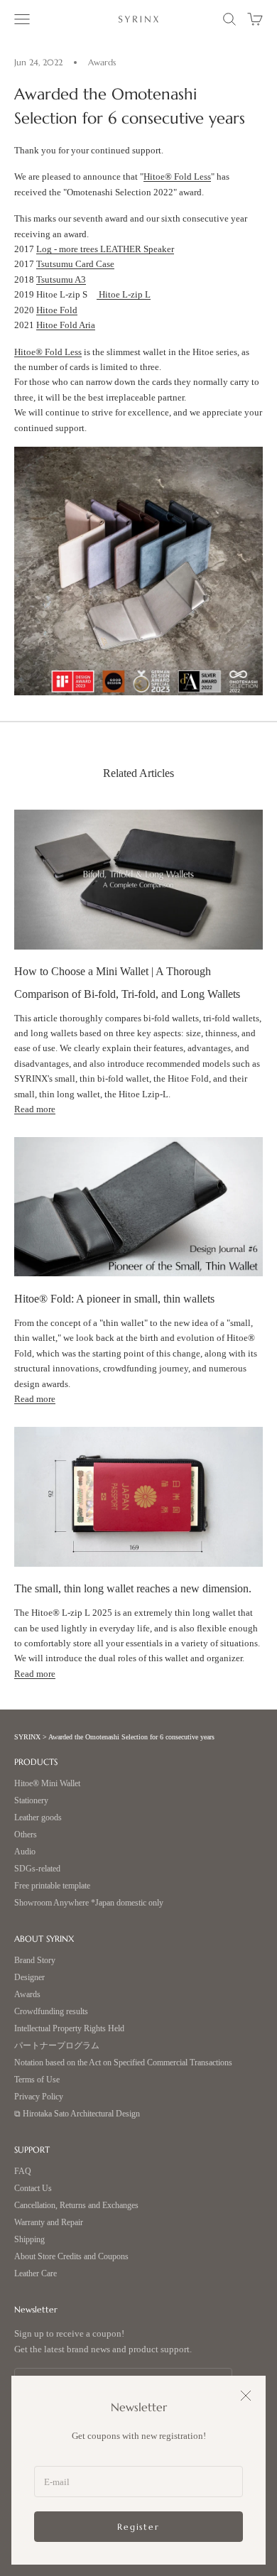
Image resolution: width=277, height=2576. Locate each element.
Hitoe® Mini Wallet (47, 1784)
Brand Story (35, 1961)
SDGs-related (37, 1869)
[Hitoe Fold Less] (138, 570)
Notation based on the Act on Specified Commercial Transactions (123, 2063)
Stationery (31, 1801)
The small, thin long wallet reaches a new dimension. (133, 1588)
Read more (35, 1109)
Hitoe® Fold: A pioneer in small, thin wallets (114, 1299)
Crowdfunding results (51, 2012)
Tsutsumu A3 (61, 279)
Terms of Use (37, 2080)
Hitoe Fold (57, 310)
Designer (29, 1978)
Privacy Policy (39, 2097)
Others (26, 1835)
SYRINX (27, 1737)
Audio (25, 1852)
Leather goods (38, 1818)
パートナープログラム (57, 2046)
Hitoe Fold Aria (66, 325)
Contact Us (33, 2189)
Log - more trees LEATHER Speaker (105, 249)
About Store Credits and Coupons (71, 2257)
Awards (102, 62)
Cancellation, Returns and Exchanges (76, 2206)
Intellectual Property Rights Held (69, 2029)
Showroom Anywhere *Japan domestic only (89, 1903)
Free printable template (52, 1886)
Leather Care (36, 2274)
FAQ (23, 2172)
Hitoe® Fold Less (177, 176)
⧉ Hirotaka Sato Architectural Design (77, 2114)
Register (138, 2527)
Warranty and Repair (49, 2223)
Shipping (29, 2240)
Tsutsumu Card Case (75, 264)
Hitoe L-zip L (124, 294)
